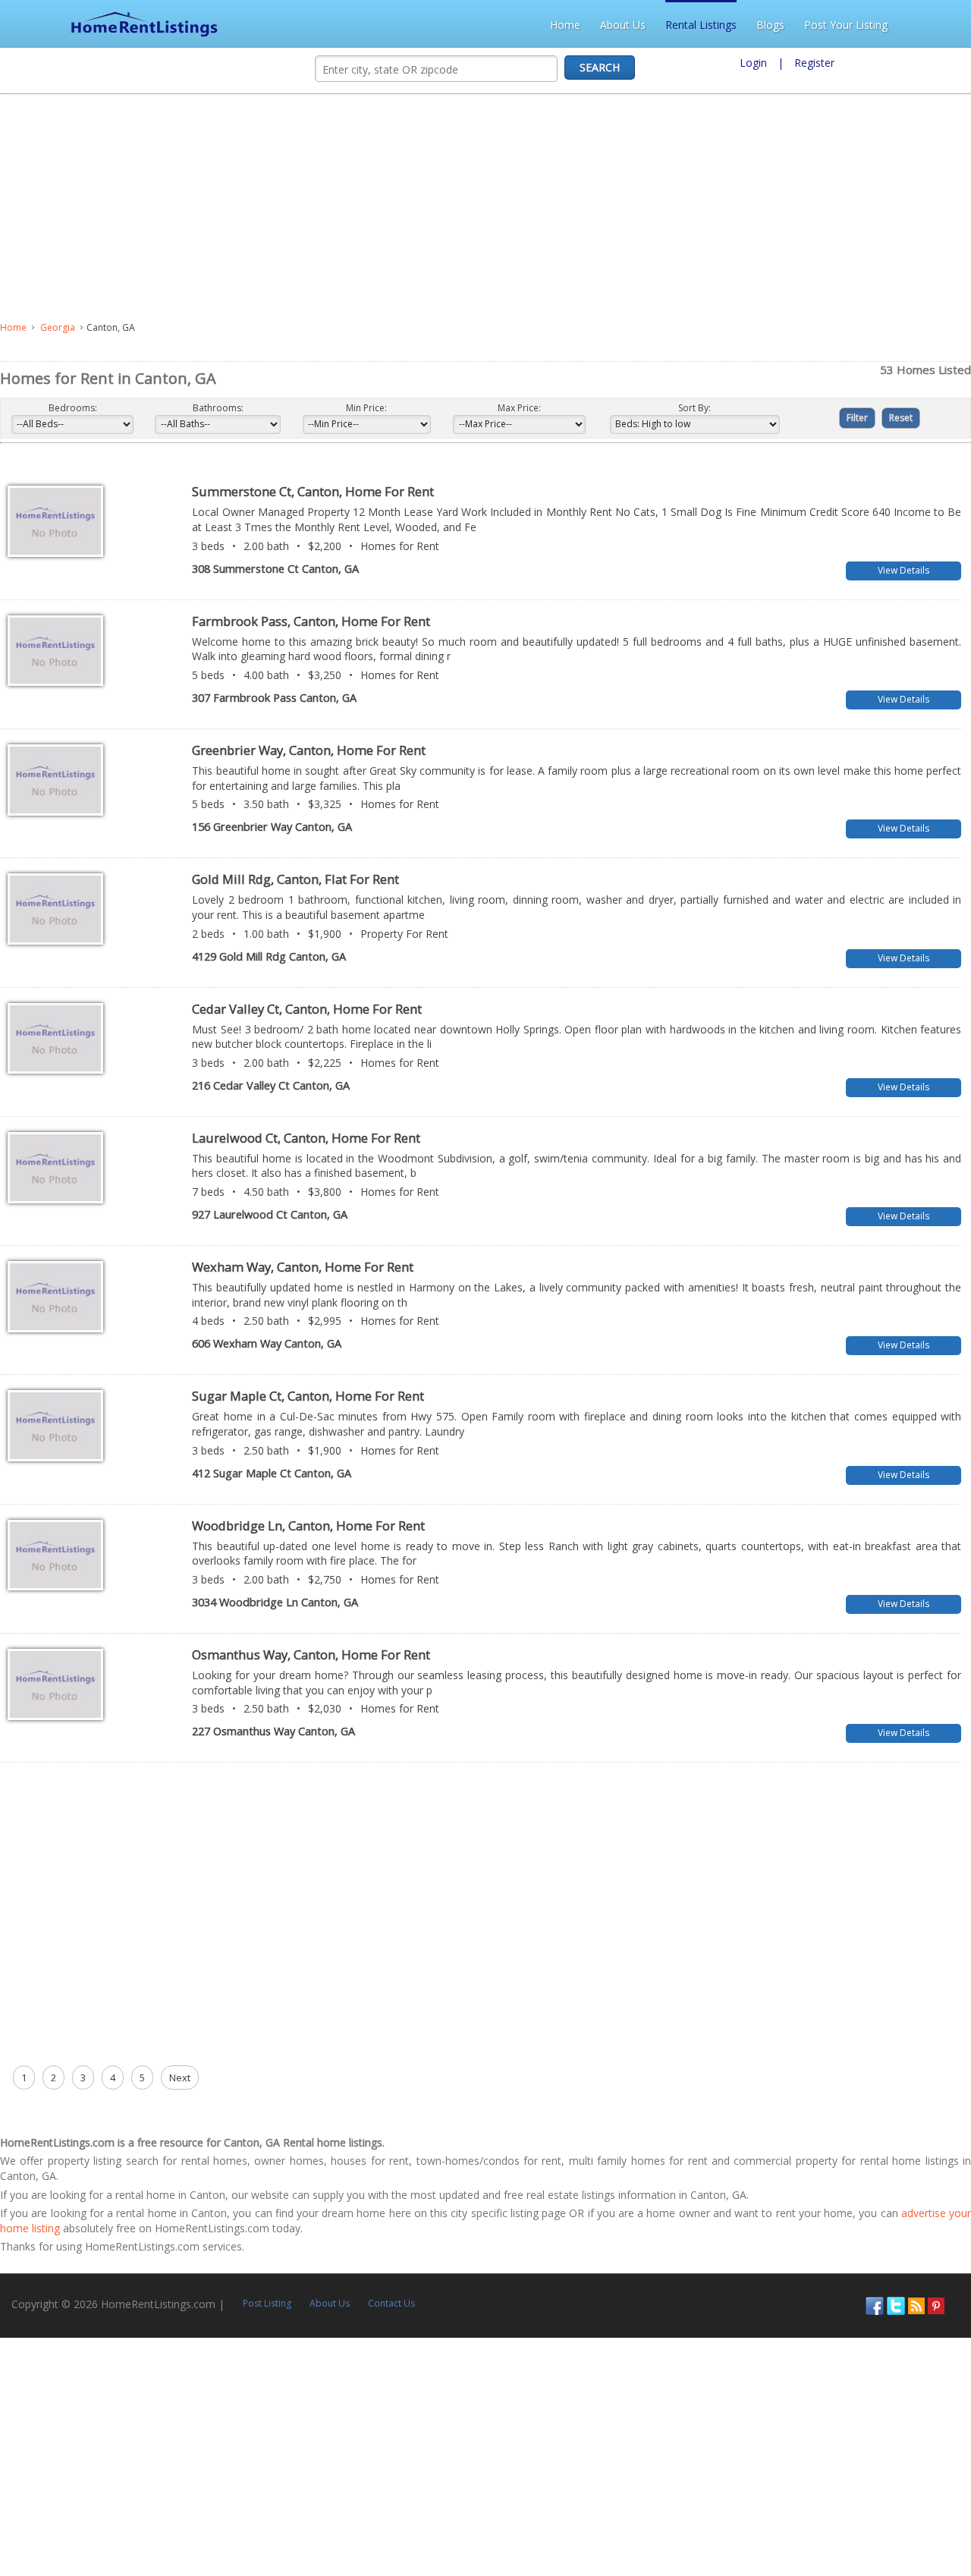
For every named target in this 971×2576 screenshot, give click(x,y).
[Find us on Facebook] (875, 2296)
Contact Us (391, 2296)
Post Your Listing (914, 25)
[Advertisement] (413, 208)
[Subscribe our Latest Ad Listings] (916, 2296)
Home (633, 25)
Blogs (839, 25)
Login (753, 63)
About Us (691, 25)
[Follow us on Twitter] (896, 2296)
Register (814, 63)
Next (180, 2070)
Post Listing (267, 2296)
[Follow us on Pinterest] (936, 2296)
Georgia (58, 327)
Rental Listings (769, 25)
